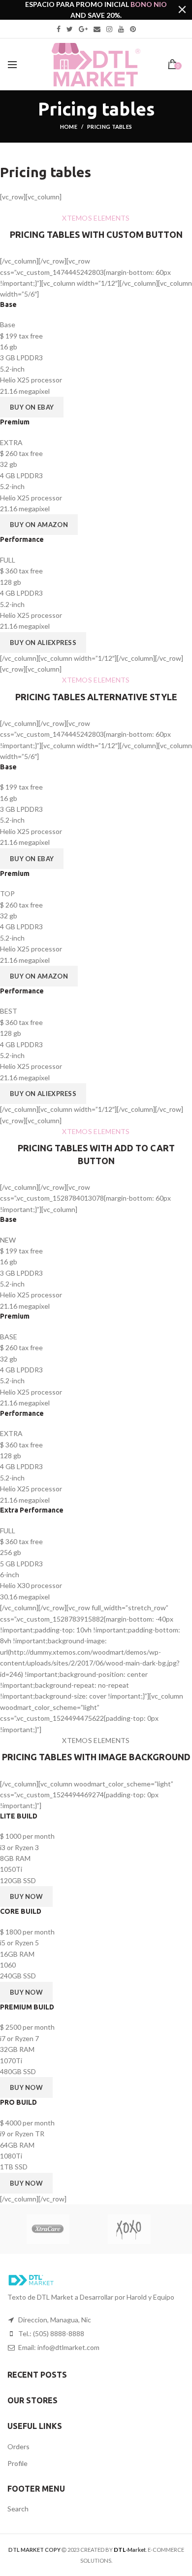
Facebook (59, 29)
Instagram (109, 29)
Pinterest (133, 29)
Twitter (70, 29)
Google (83, 29)
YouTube (121, 29)
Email (97, 29)
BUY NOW (26, 1896)
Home (69, 127)
